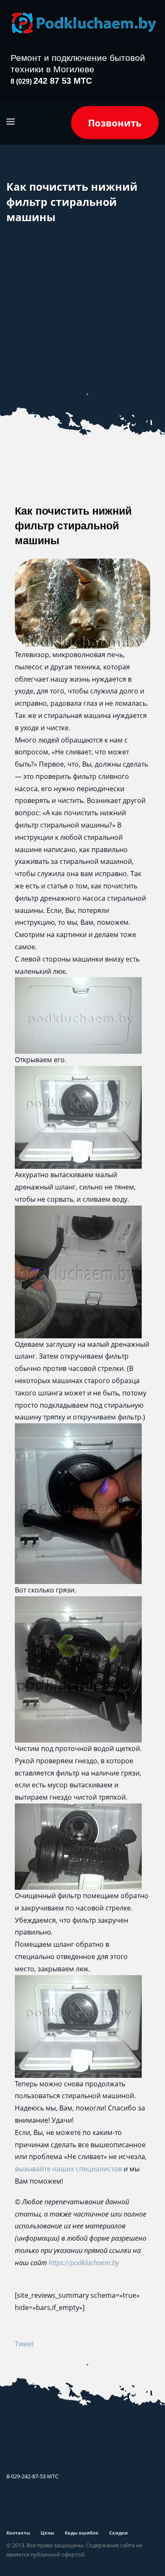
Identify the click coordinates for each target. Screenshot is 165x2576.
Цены (47, 2533)
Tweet (24, 2344)
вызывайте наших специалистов (68, 2169)
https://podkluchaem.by (84, 2263)
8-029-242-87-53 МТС (32, 2476)
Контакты (18, 2533)
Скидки (118, 2533)
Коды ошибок (82, 2533)
